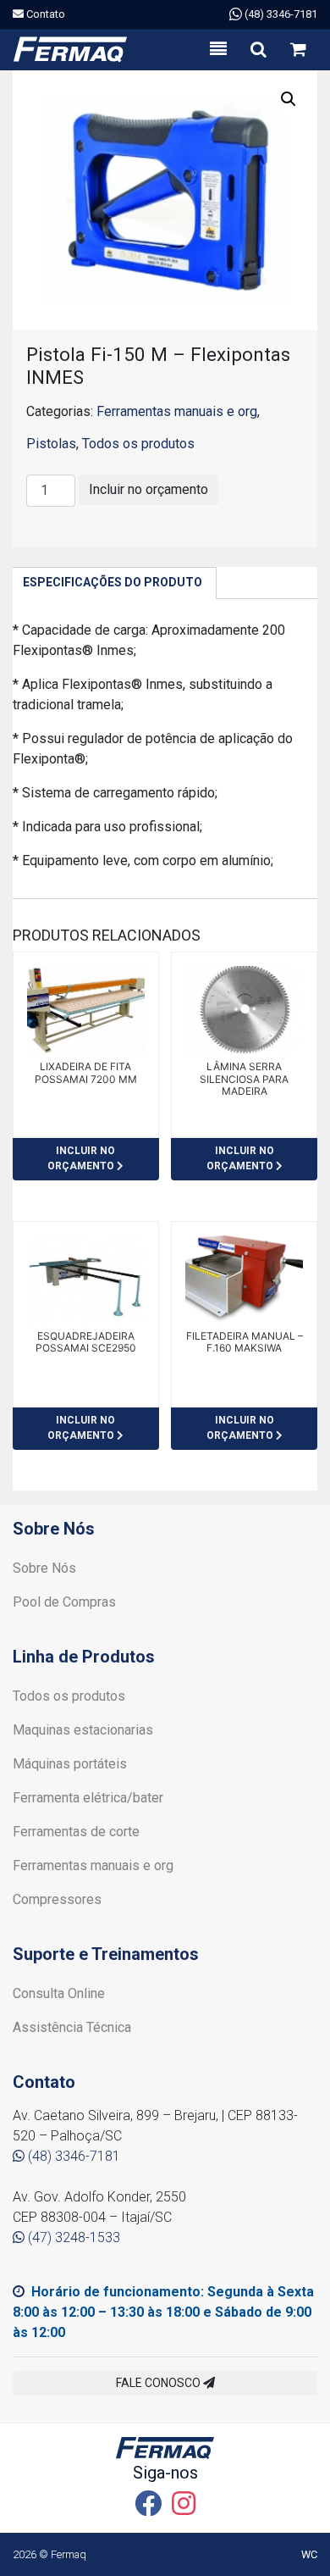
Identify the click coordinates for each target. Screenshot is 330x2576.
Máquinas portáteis (70, 1764)
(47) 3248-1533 (72, 2237)
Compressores (57, 1899)
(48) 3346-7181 (280, 14)
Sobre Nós (44, 1568)
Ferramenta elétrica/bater (88, 1798)
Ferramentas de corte (76, 1832)
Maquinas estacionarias (83, 1730)
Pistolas (51, 444)
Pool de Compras (64, 1602)
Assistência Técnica (72, 2027)
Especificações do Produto (113, 582)
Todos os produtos (138, 444)
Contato (44, 14)
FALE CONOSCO (159, 2383)
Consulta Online (59, 1993)
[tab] (113, 583)
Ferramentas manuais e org (177, 411)
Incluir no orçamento (148, 489)
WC (309, 2554)
